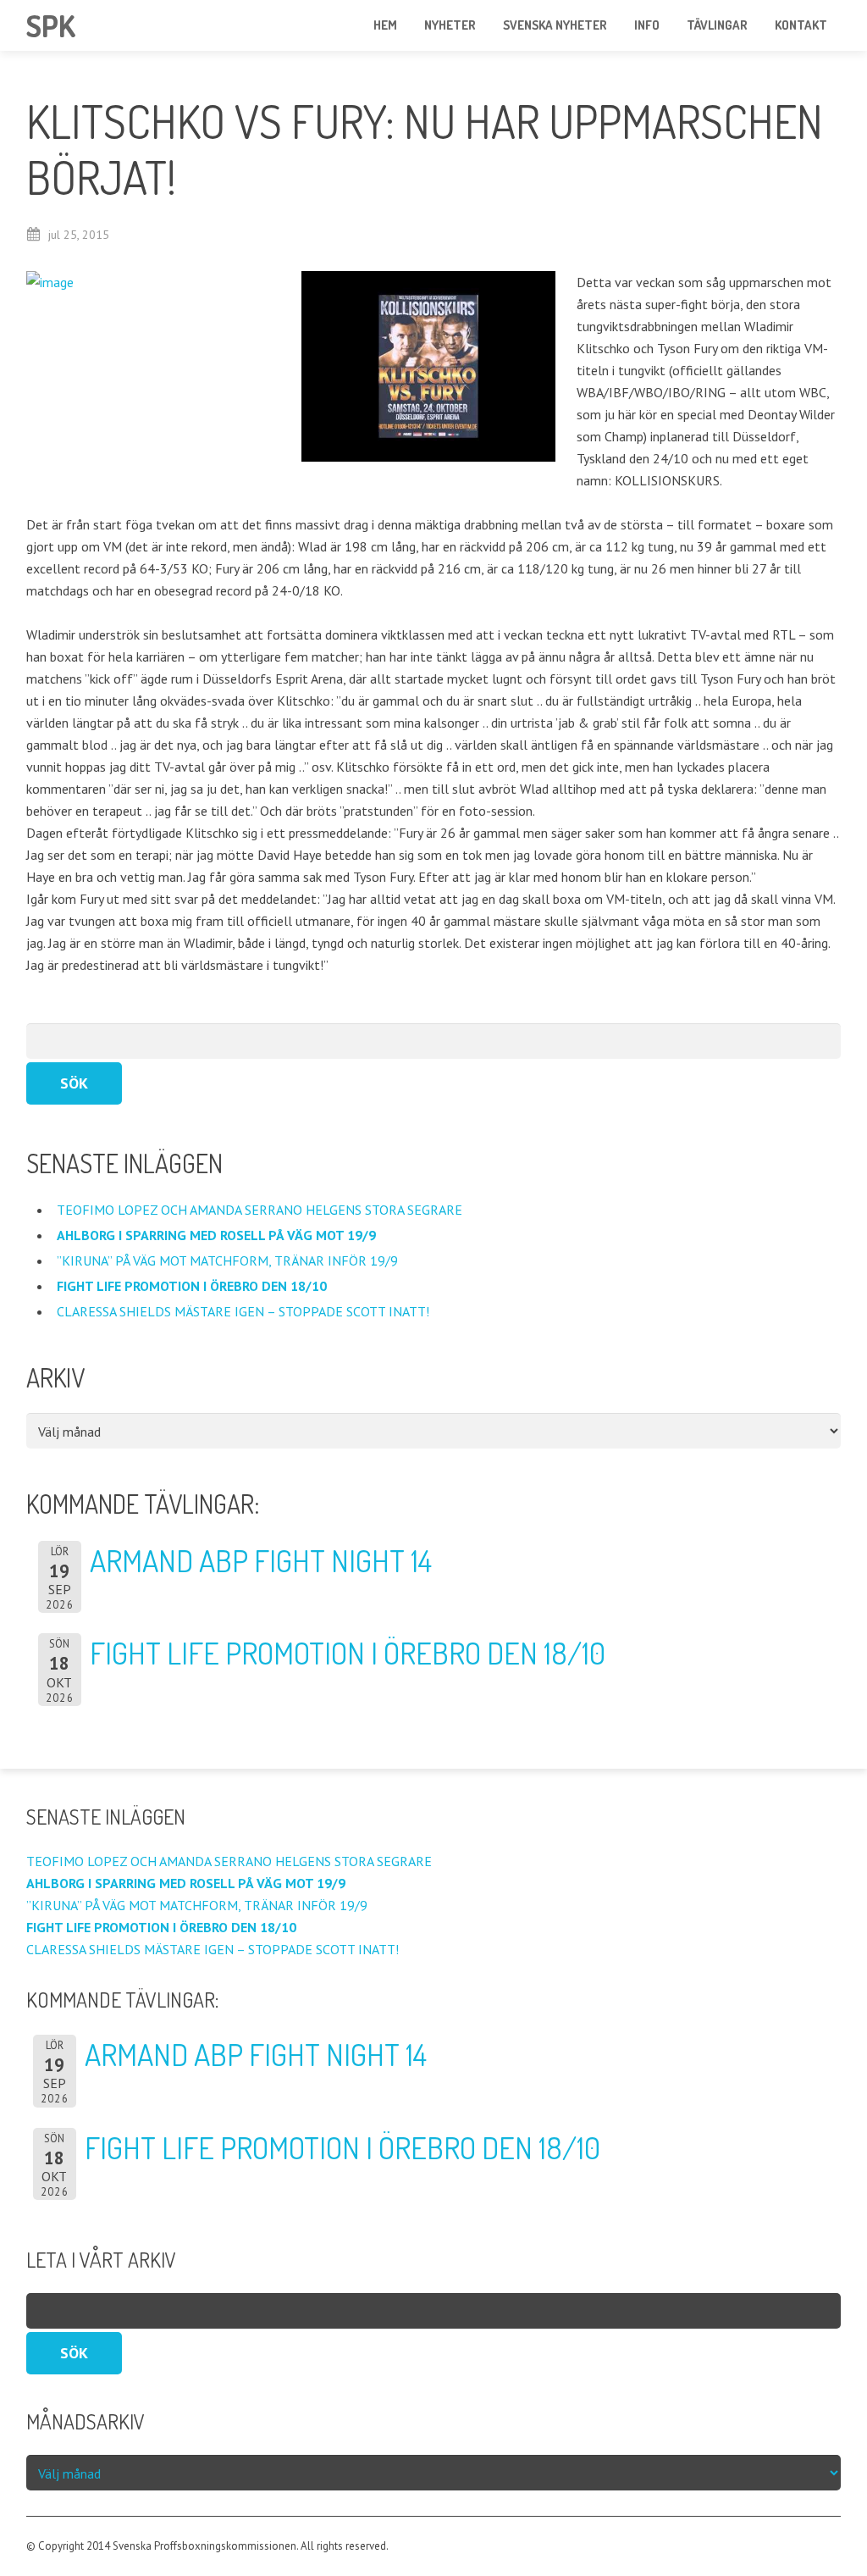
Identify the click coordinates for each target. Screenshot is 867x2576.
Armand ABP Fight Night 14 (261, 1560)
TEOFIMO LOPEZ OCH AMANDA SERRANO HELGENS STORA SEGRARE (261, 1210)
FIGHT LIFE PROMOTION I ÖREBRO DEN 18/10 (348, 1653)
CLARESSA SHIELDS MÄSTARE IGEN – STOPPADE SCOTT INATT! (246, 1311)
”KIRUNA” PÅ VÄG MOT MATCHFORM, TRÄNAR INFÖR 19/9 (229, 1260)
